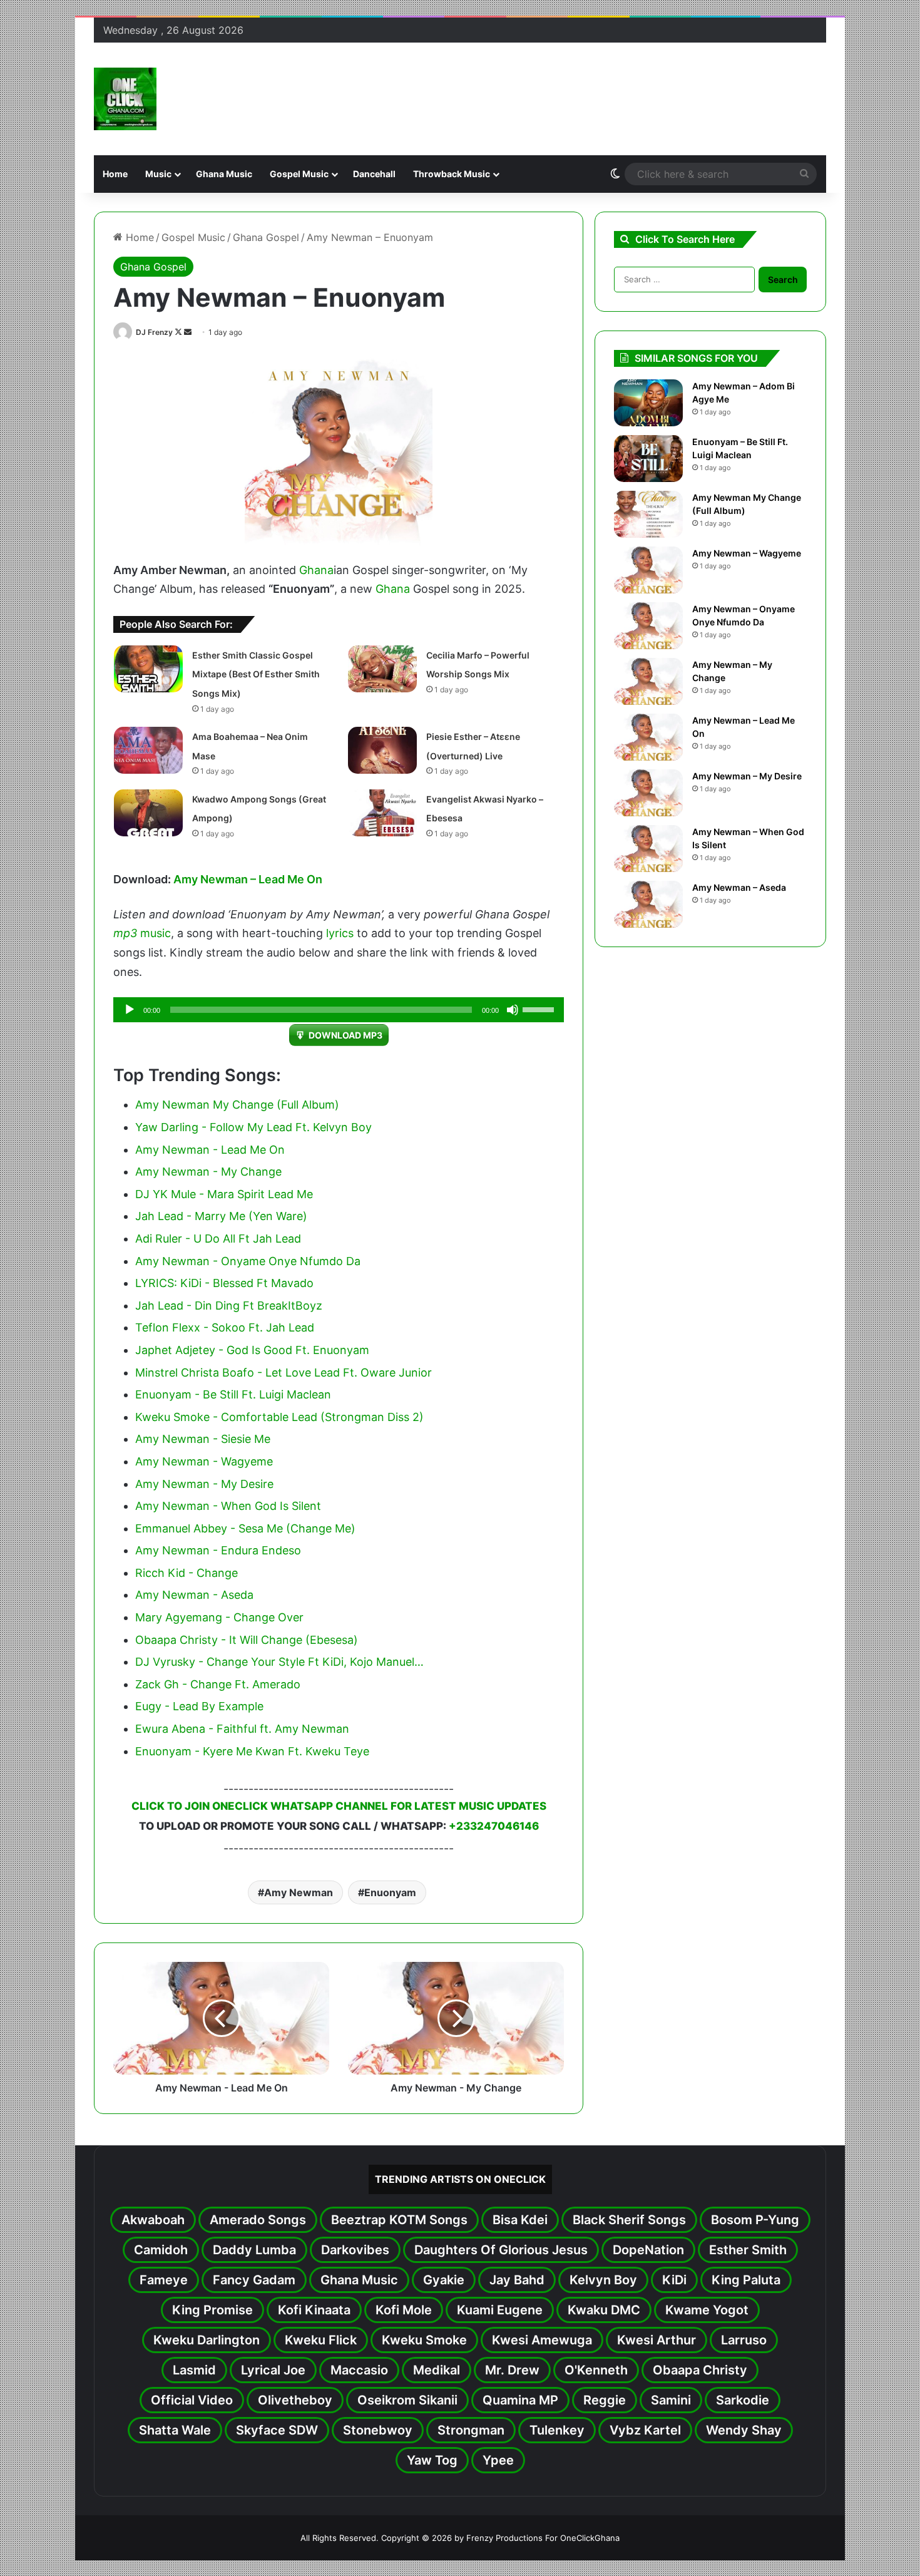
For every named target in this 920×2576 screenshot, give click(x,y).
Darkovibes (355, 2250)
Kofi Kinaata (314, 2310)
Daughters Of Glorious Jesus (501, 2250)
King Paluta (746, 2280)
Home (115, 174)
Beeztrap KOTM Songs (399, 2220)
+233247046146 (494, 1826)
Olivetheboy (295, 2400)
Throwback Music (452, 174)
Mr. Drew (512, 2370)
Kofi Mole (404, 2310)
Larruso (744, 2340)
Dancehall (374, 174)
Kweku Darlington (207, 2340)
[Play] (130, 1010)
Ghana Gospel (266, 237)
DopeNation (648, 2250)
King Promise (212, 2310)
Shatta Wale (175, 2430)
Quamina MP (520, 2400)
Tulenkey (557, 2430)
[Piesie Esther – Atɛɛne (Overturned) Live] (382, 750)
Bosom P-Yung (755, 2220)
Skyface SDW (277, 2430)
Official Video (192, 2400)
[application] (339, 1010)
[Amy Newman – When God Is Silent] (648, 849)
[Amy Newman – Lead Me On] (648, 737)
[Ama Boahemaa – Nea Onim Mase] (148, 750)
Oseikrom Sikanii (407, 2400)
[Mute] (513, 1010)
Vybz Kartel (645, 2430)
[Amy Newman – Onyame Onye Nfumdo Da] (648, 626)
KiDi (674, 2280)
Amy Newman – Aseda (739, 887)
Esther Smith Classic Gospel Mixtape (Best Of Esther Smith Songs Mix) (256, 674)
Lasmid (194, 2370)
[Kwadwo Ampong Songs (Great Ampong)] (148, 813)
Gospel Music (299, 174)
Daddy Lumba (254, 2250)
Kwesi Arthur (657, 2340)
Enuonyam (390, 1892)
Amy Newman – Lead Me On (248, 879)
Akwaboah (153, 2220)
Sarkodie (743, 2400)
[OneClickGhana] (125, 99)
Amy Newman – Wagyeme (747, 553)
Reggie (605, 2400)
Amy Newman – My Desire (747, 776)
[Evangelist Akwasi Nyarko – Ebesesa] (382, 813)
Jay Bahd (517, 2280)
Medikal (437, 2370)
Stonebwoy (378, 2430)
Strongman (471, 2430)
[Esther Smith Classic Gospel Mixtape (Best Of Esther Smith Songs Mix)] (148, 669)
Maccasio (359, 2370)
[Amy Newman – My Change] (648, 681)
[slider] (540, 1008)
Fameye (164, 2280)
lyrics (340, 933)
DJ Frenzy (154, 332)
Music (158, 174)
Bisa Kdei (520, 2220)
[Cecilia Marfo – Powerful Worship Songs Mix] (382, 669)
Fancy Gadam (254, 2280)
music (156, 933)
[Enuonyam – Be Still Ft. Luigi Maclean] (648, 459)
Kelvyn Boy (603, 2280)
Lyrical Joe (273, 2370)
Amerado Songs (258, 2220)
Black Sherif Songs (629, 2220)
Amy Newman (299, 1892)
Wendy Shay (744, 2430)
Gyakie (444, 2280)
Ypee (498, 2460)
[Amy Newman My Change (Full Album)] (648, 514)
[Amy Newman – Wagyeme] (648, 570)
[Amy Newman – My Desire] (648, 793)
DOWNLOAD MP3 (345, 1035)
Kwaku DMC (604, 2310)
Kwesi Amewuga (542, 2340)
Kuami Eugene (500, 2310)
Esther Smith (748, 2250)
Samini (671, 2400)
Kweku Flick (321, 2340)
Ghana (316, 570)
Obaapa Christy (700, 2370)
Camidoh (161, 2250)
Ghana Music (224, 174)
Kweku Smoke (424, 2340)
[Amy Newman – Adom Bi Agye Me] (648, 403)
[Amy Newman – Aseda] (648, 904)
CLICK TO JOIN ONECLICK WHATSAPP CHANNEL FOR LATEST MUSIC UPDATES (339, 1806)
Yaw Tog (432, 2460)
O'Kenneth (596, 2370)
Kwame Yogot (707, 2310)
